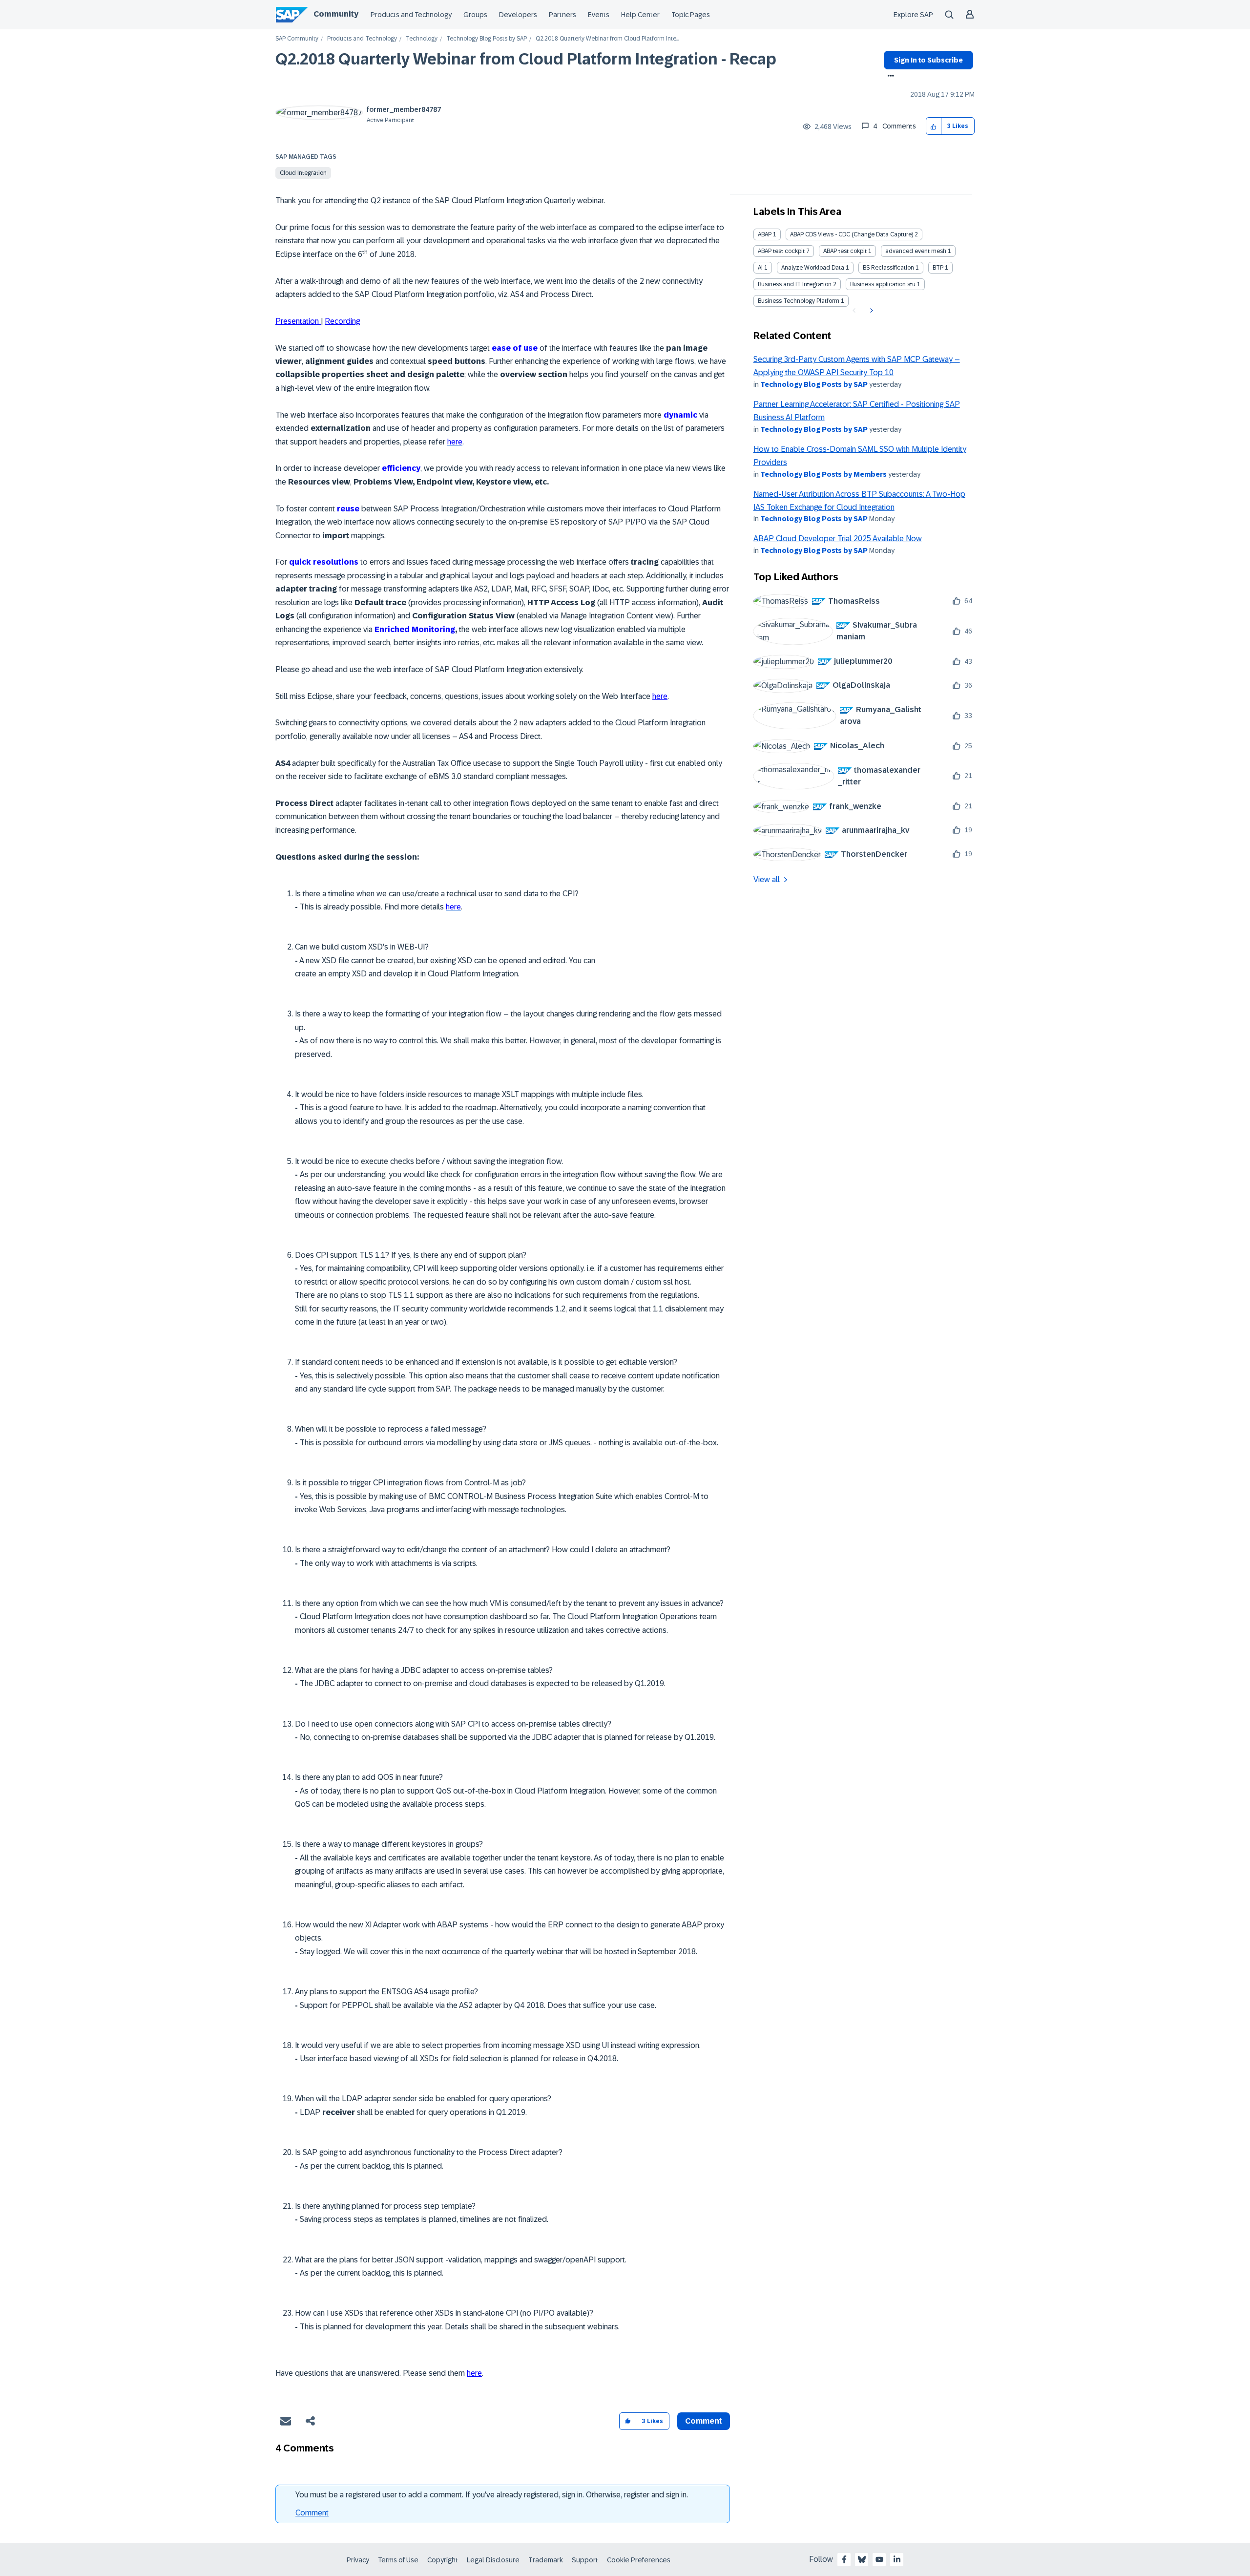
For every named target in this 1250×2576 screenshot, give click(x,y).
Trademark (546, 2560)
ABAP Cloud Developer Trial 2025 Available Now (838, 538)
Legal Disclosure (493, 2560)
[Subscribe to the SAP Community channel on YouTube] (879, 2559)
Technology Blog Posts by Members (823, 474)
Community (336, 14)
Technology (422, 39)
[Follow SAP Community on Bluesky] (862, 2559)
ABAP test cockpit (781, 251)
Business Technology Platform (799, 301)
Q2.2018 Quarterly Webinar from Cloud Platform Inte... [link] (607, 39)
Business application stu (883, 284)
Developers (518, 15)
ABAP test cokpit (845, 251)
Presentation (298, 321)
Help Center (640, 15)
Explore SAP (913, 15)
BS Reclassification (888, 268)
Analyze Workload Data (813, 268)
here (660, 696)
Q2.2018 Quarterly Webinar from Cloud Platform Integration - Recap (526, 59)
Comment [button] (704, 2421)
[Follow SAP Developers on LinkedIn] (897, 2559)
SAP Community (297, 39)
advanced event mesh (916, 251)
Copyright (443, 2560)
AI (760, 268)
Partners (562, 15)
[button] (934, 126)
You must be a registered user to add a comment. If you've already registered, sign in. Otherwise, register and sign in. (492, 2495)
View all (767, 879)
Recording (342, 321)
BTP (938, 268)
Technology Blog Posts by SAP (487, 39)
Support (585, 2560)
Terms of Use (398, 2560)
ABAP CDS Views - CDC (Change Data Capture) (852, 234)
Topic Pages (691, 15)
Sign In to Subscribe (928, 60)
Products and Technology (411, 15)
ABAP (765, 234)
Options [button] (889, 77)
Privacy (358, 2560)
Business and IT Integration (795, 284)
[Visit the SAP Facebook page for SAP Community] (844, 2559)
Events (599, 15)
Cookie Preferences (639, 2560)
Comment (312, 2513)
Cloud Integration (303, 173)
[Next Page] (870, 311)
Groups (475, 15)
